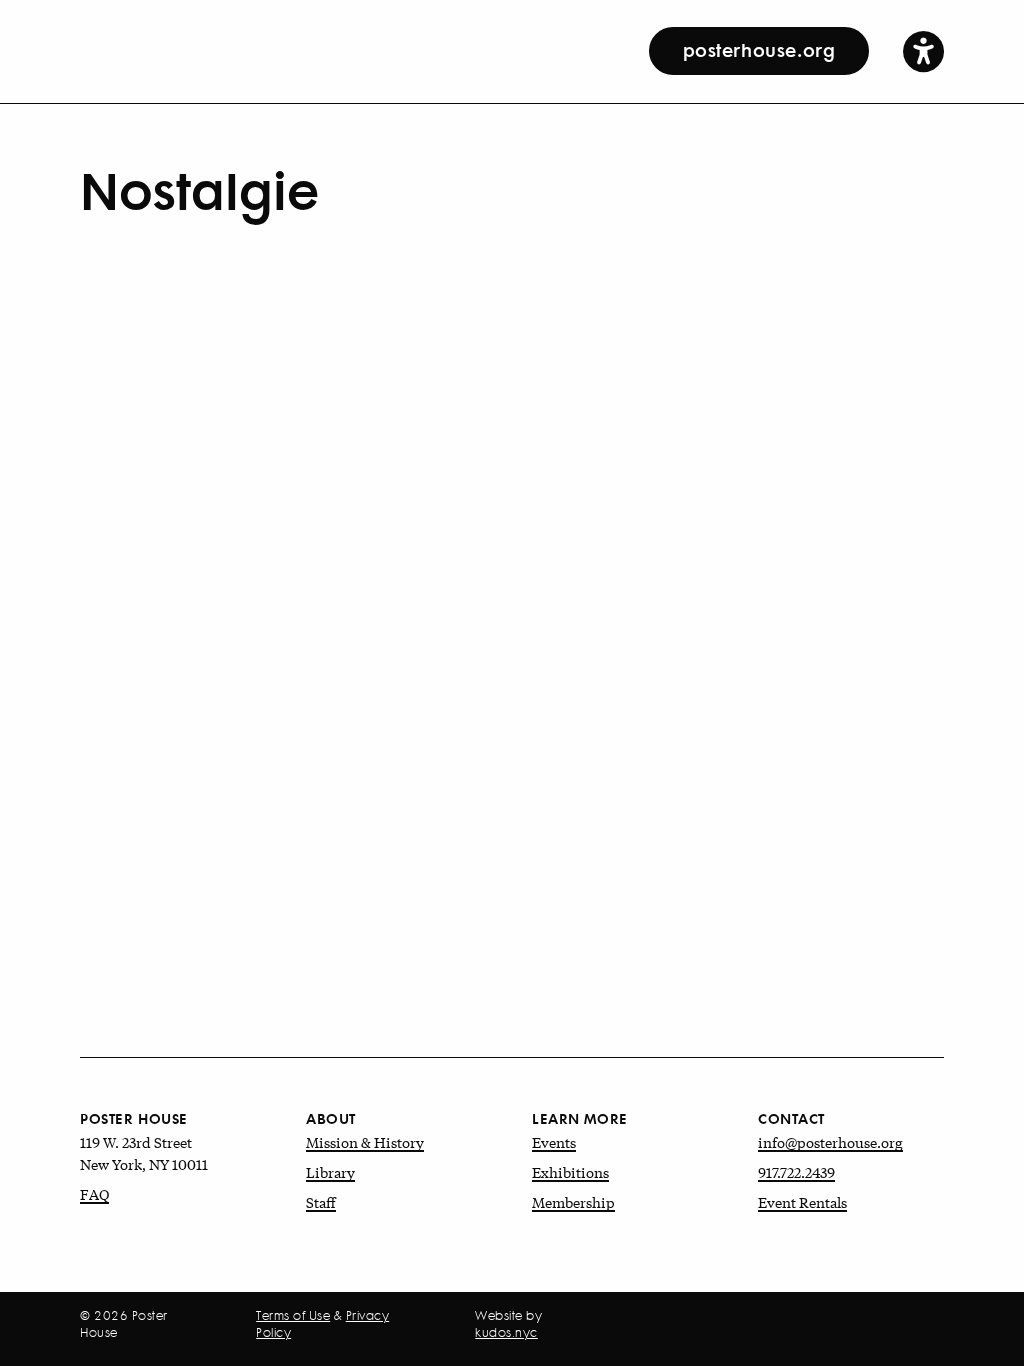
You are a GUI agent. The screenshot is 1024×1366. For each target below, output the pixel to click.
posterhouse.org (759, 49)
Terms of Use (293, 1316)
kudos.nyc (506, 1333)
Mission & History (365, 1142)
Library (330, 1172)
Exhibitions (570, 1172)
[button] (923, 50)
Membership (573, 1202)
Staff (321, 1202)
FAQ (94, 1194)
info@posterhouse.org (830, 1142)
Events (554, 1142)
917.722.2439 (796, 1172)
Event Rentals (802, 1202)
